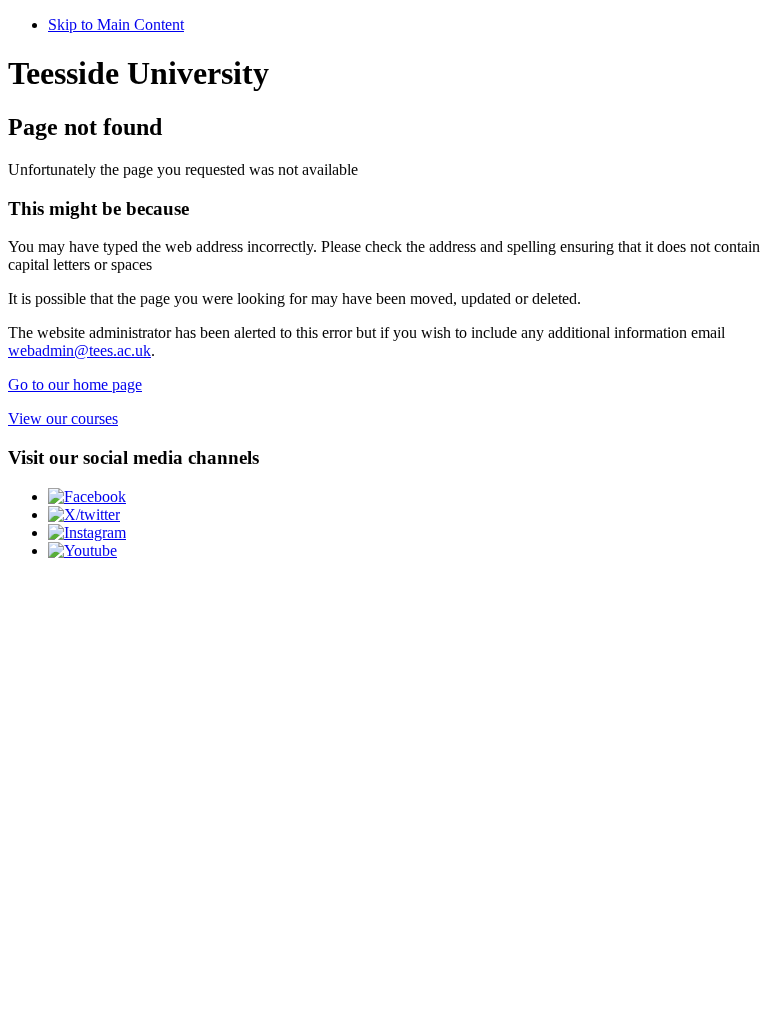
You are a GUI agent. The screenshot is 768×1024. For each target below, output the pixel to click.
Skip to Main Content (116, 24)
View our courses (63, 418)
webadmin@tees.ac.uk (79, 350)
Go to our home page (75, 384)
